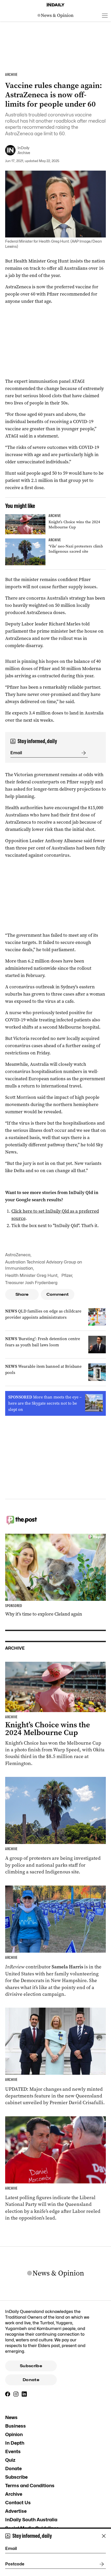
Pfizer (67, 1275)
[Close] (104, 2536)
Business (15, 2426)
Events (13, 2451)
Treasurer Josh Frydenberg (31, 1283)
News (11, 2417)
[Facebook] (8, 2394)
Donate (31, 2380)
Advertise (16, 2511)
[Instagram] (16, 2394)
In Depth (15, 2443)
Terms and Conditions (30, 2486)
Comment (58, 1294)
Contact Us (18, 2503)
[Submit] (83, 753)
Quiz (10, 2460)
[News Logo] (55, 15)
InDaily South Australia (31, 2520)
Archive (14, 2494)
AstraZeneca (18, 1255)
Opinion (14, 2434)
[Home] (55, 5)
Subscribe (31, 2366)
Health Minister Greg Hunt (31, 1275)
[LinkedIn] (24, 2394)
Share (22, 1294)
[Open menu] (105, 15)
